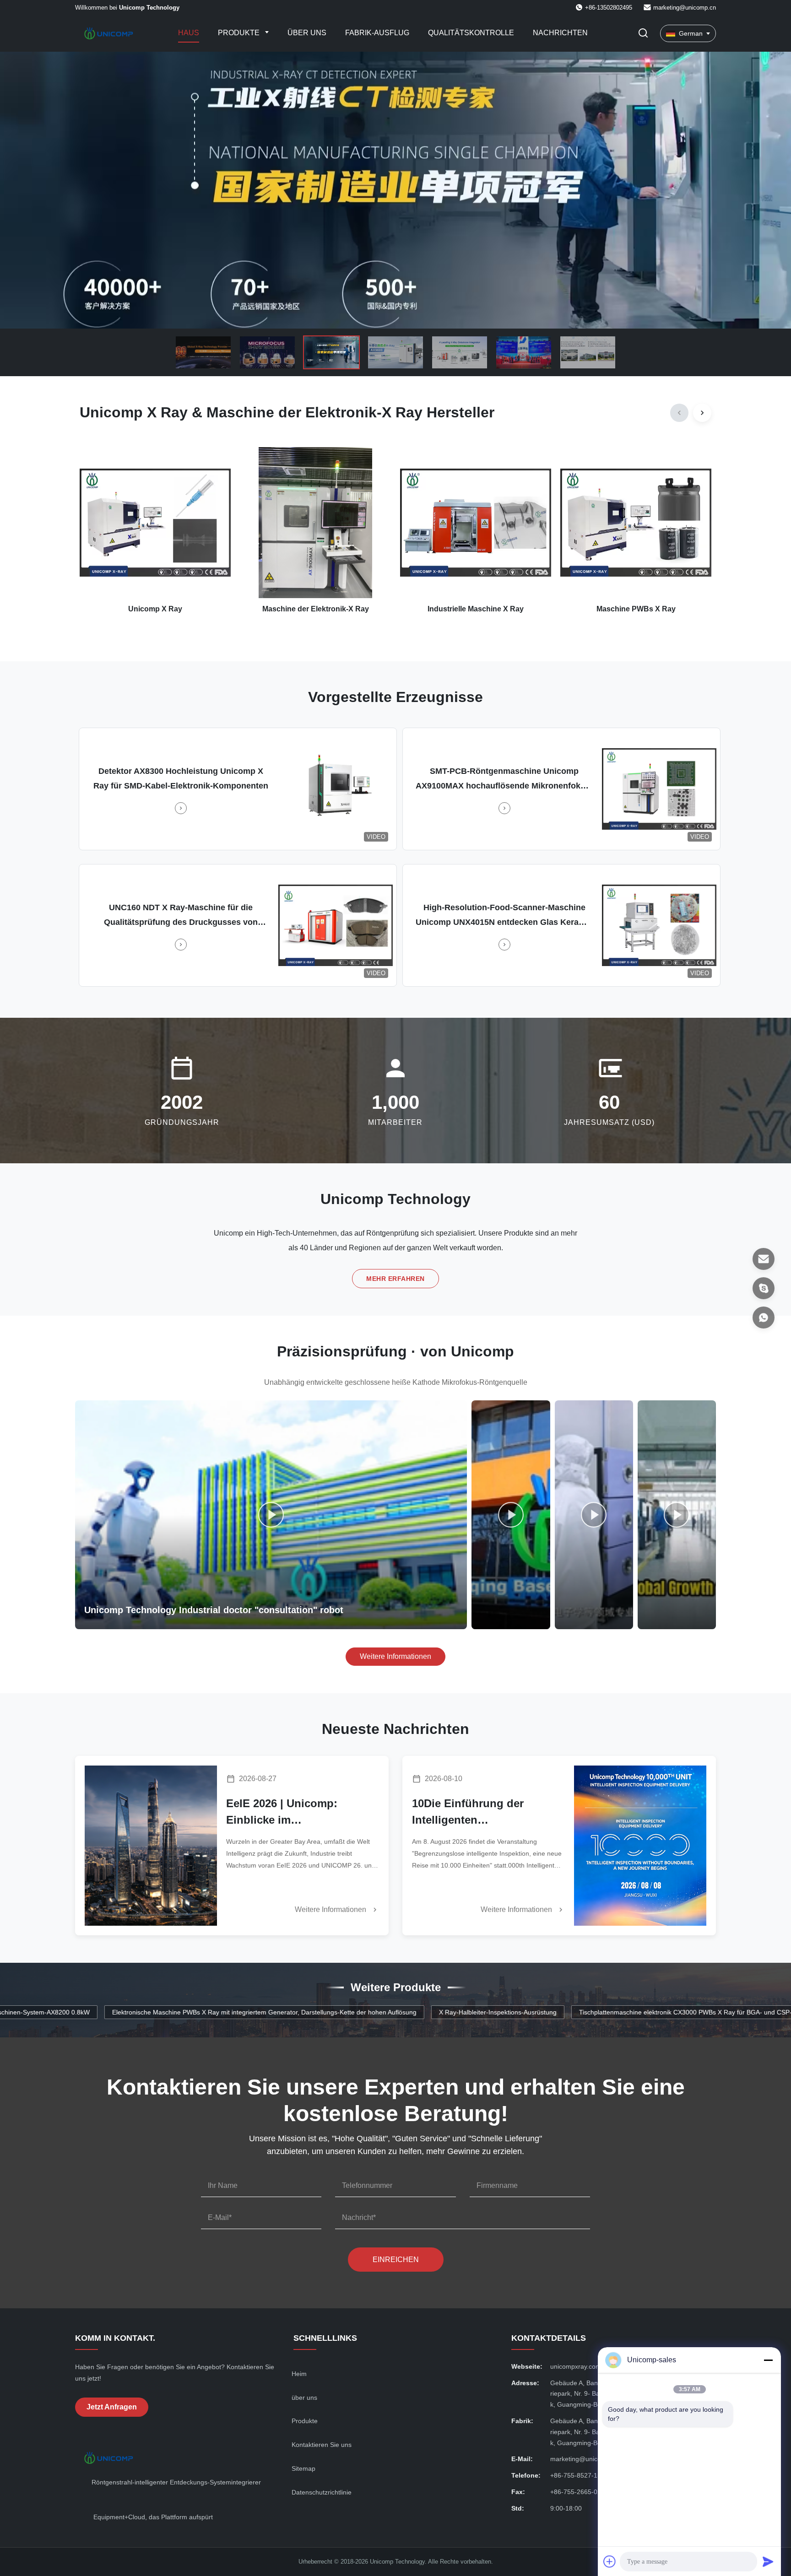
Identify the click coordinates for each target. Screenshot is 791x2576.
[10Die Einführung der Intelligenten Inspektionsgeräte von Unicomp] (640, 1846)
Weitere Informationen (395, 1656)
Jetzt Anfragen (112, 2407)
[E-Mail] (764, 1259)
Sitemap (303, 2468)
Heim (299, 2374)
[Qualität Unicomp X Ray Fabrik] (395, 190)
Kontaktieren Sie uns (322, 2445)
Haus (189, 33)
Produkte (240, 33)
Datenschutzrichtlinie (322, 2492)
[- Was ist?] (764, 1318)
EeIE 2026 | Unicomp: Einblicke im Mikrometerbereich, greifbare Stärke (301, 1813)
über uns (304, 2398)
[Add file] (610, 2561)
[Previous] (679, 413)
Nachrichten (560, 33)
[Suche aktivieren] (643, 34)
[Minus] (768, 2360)
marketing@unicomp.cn (685, 8)
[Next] (702, 413)
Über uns (307, 33)
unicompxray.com (576, 2366)
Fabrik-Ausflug (377, 33)
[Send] (768, 2561)
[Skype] (764, 1288)
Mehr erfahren (395, 1279)
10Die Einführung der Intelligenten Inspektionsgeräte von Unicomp (470, 1813)
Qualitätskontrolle (471, 33)
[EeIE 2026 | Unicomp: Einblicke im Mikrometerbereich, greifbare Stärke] (151, 1846)
